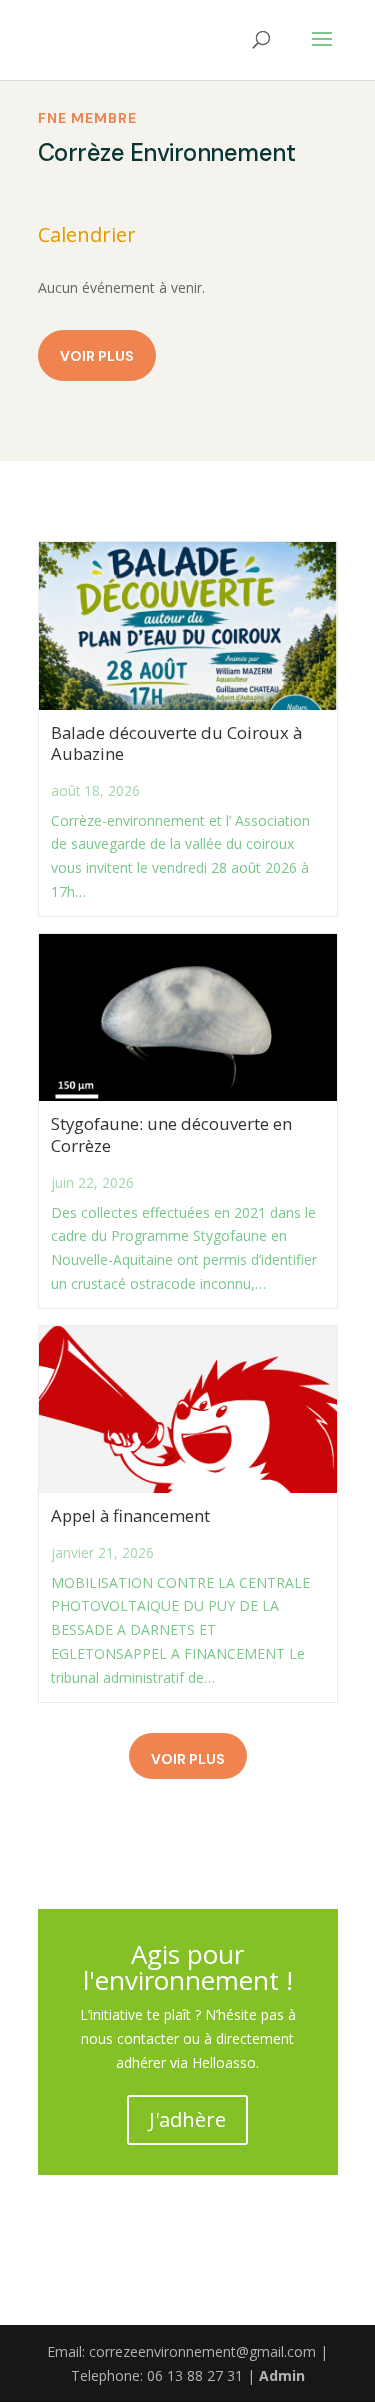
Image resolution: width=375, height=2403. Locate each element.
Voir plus (97, 356)
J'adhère (187, 2119)
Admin (282, 2375)
